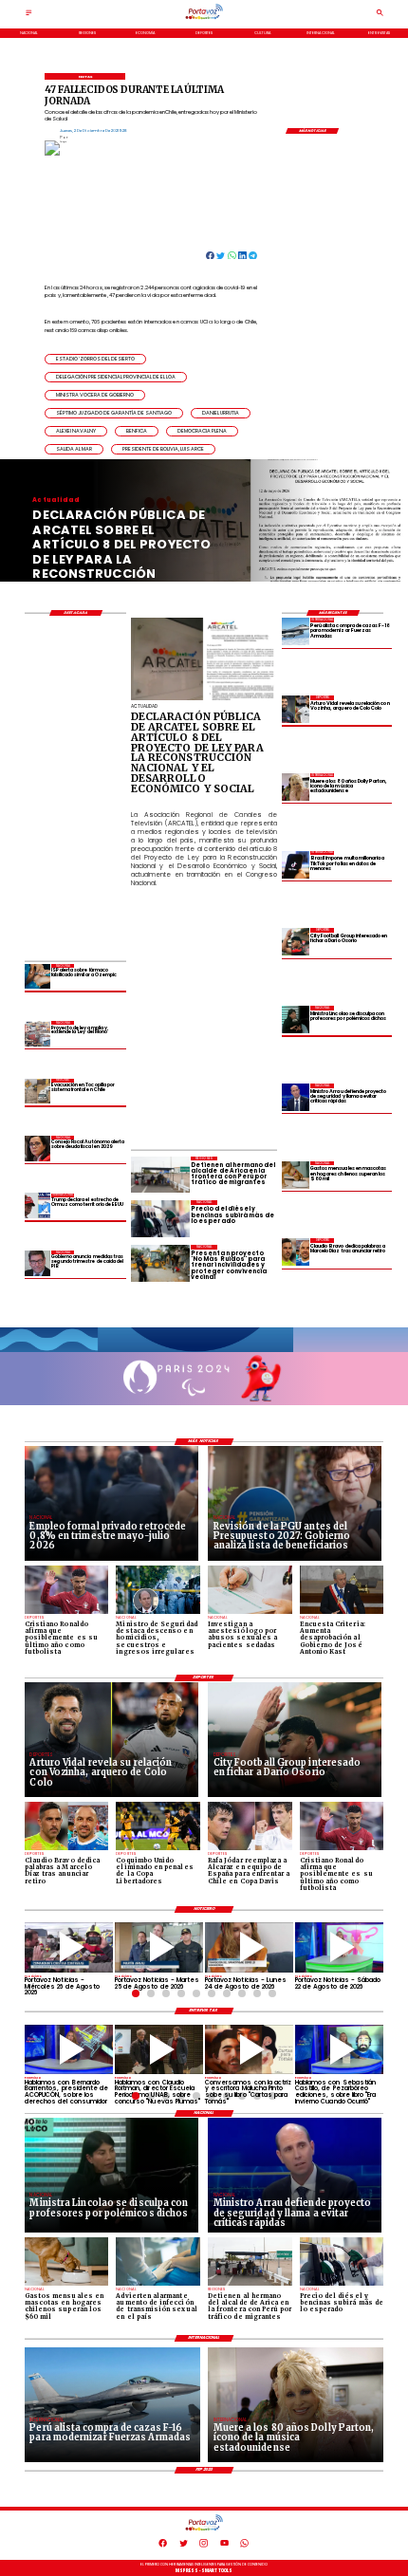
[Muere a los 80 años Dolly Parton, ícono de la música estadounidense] (296, 787)
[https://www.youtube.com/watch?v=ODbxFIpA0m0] (69, 2050)
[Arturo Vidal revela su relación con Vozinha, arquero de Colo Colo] (296, 709)
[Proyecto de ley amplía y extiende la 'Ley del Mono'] (37, 1034)
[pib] (37, 1263)
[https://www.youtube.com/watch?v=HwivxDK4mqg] (69, 1947)
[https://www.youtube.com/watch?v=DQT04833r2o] (249, 1947)
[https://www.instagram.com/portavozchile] (204, 2546)
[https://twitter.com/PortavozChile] (184, 2546)
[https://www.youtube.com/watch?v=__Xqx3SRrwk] (159, 1947)
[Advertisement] (269, 1012)
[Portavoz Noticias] (29, 15)
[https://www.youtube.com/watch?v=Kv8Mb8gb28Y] (339, 1947)
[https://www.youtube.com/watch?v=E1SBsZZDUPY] (249, 2050)
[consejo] (37, 1149)
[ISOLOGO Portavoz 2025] (204, 19)
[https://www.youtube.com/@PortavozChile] (224, 2546)
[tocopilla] (37, 1092)
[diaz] (296, 1252)
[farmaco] (37, 977)
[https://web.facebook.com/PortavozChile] (163, 2546)
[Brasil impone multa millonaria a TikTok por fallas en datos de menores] (296, 865)
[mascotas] (296, 1175)
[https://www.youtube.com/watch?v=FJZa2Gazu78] (159, 2050)
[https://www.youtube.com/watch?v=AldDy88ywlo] (339, 2050)
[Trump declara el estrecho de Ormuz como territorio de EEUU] (37, 1206)
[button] (95, 359)
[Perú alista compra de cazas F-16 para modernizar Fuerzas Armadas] (296, 631)
